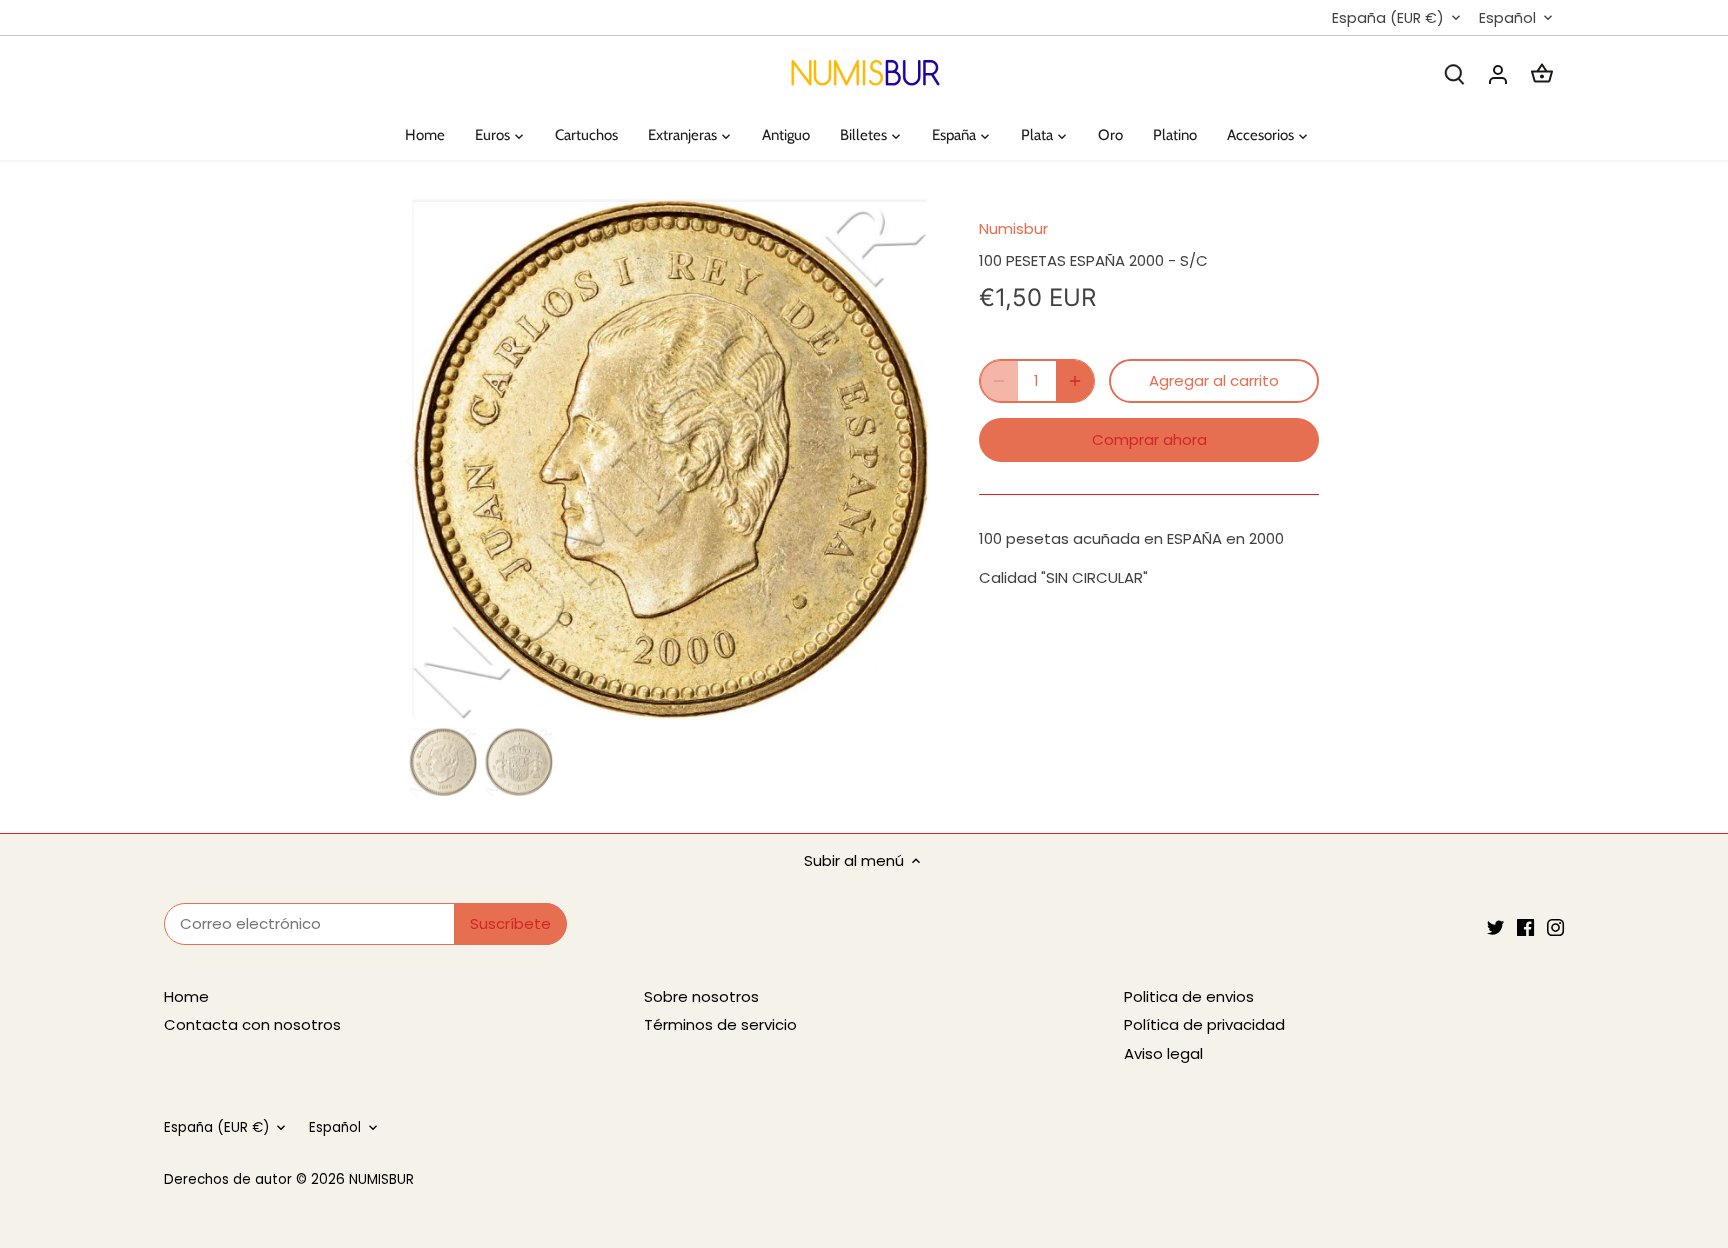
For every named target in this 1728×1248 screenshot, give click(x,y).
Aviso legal (1163, 1053)
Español (1507, 18)
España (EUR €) (1388, 18)
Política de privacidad (1204, 1024)
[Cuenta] (1498, 73)
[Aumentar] (1075, 381)
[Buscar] (1454, 73)
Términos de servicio (720, 1024)
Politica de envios (1189, 996)
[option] (670, 459)
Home (186, 996)
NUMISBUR (381, 1179)
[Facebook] (1525, 926)
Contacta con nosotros (252, 1024)
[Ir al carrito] (1542, 73)
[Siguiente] (901, 459)
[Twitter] (1495, 926)
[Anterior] (439, 459)
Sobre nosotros (701, 996)
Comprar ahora (1149, 439)
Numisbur (1013, 228)
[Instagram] (1555, 926)
